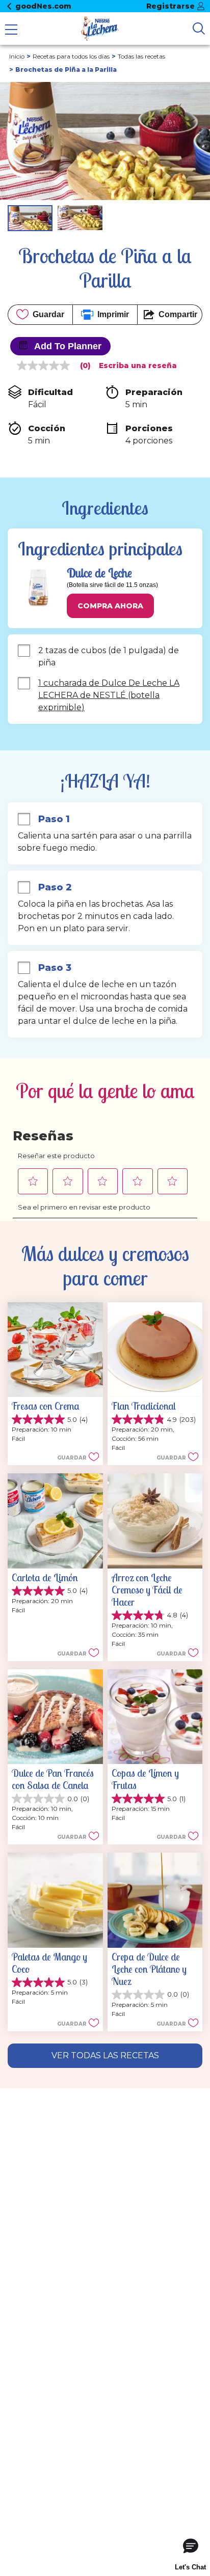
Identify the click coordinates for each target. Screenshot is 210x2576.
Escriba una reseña (138, 366)
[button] (110, 606)
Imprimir (113, 314)
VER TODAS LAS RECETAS (105, 2055)
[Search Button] (199, 29)
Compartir (178, 314)
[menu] (11, 31)
